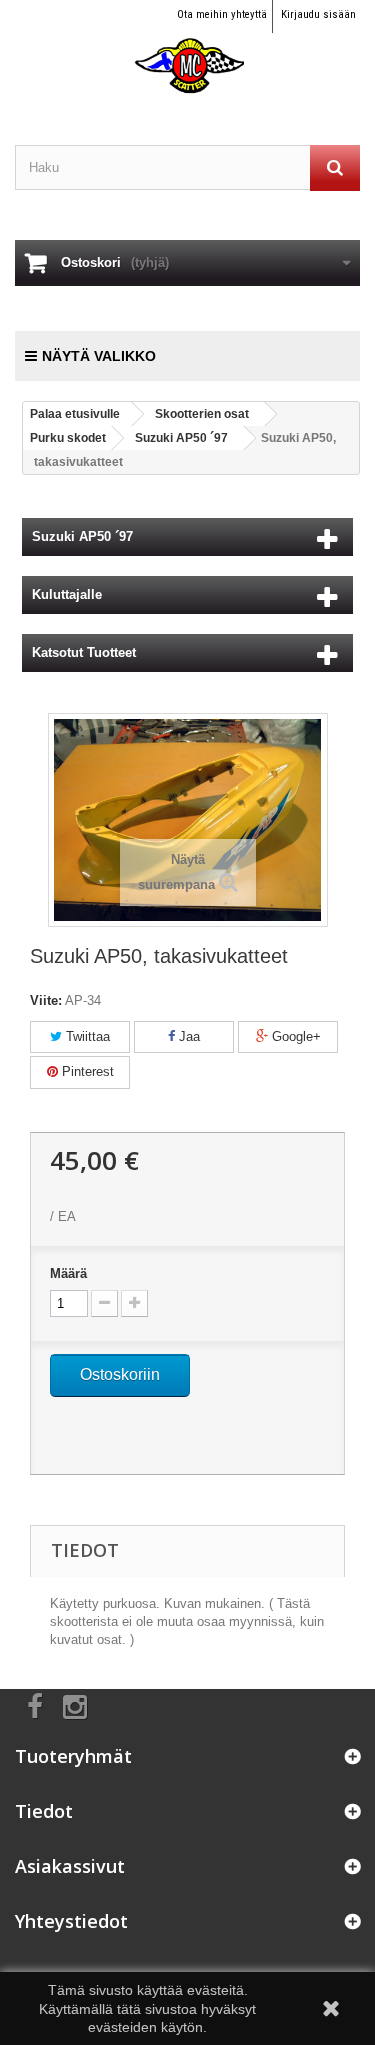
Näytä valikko (99, 356)
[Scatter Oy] (187, 47)
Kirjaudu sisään (318, 14)
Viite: (46, 1000)
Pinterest (86, 1071)
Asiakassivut (70, 1866)
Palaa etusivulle (75, 414)
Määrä (68, 1273)
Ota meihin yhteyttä (222, 14)
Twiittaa (86, 1036)
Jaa (187, 1036)
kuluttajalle (67, 594)
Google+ (294, 1036)
